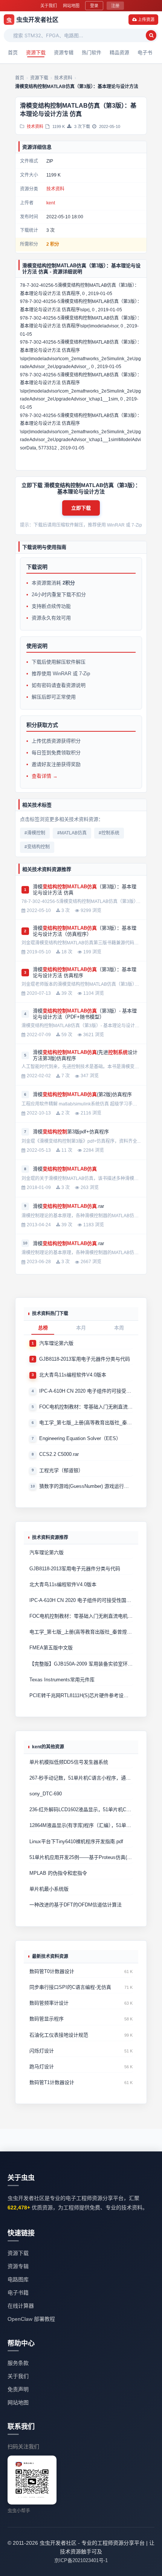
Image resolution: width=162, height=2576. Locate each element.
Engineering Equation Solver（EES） (80, 1438)
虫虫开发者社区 (32, 20)
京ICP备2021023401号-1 (81, 2560)
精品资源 (119, 52)
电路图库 (18, 2279)
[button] (81, 508)
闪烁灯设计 (42, 2051)
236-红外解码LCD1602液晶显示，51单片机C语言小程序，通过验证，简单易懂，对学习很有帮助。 (81, 1809)
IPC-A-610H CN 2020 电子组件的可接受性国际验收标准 (86, 1391)
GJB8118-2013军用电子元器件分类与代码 (85, 1359)
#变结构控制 (37, 847)
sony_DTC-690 (46, 1794)
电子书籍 (18, 2293)
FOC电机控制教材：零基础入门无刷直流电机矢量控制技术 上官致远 (86, 1407)
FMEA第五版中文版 (51, 1648)
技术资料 (35, 126)
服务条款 (18, 2363)
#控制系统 (109, 833)
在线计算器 (21, 2306)
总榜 (43, 1328)
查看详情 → (45, 776)
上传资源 (146, 20)
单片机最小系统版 (49, 1889)
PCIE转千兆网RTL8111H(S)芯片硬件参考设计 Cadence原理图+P (81, 1695)
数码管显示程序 (47, 2019)
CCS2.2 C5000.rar (59, 1454)
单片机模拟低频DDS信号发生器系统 (69, 1762)
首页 (13, 52)
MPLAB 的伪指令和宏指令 (58, 1873)
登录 (94, 6)
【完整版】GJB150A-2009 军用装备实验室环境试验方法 (81, 1664)
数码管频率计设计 (49, 2003)
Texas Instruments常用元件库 (62, 1680)
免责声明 (18, 2389)
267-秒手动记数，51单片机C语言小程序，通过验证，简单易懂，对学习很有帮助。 (81, 1778)
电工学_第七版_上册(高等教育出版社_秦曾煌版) (86, 1423)
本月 (81, 1328)
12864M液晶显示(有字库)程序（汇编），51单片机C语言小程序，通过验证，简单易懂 (81, 1825)
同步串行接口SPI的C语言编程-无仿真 (70, 1987)
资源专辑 (64, 52)
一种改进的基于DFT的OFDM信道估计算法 (76, 1905)
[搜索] (151, 35)
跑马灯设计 (42, 2067)
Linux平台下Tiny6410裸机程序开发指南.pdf (76, 1841)
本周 (119, 1328)
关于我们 (49, 6)
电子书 (145, 52)
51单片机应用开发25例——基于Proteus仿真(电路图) (81, 1857)
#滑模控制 (35, 833)
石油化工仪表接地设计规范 (59, 2035)
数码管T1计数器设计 (52, 2082)
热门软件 (92, 52)
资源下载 (36, 52)
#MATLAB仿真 (72, 833)
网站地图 (71, 6)
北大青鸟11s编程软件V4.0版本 (73, 1375)
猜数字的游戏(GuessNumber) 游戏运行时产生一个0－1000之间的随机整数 (86, 1486)
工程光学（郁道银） (61, 1470)
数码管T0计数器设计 (52, 1971)
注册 (115, 6)
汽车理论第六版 (56, 1343)
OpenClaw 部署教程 (31, 2319)
